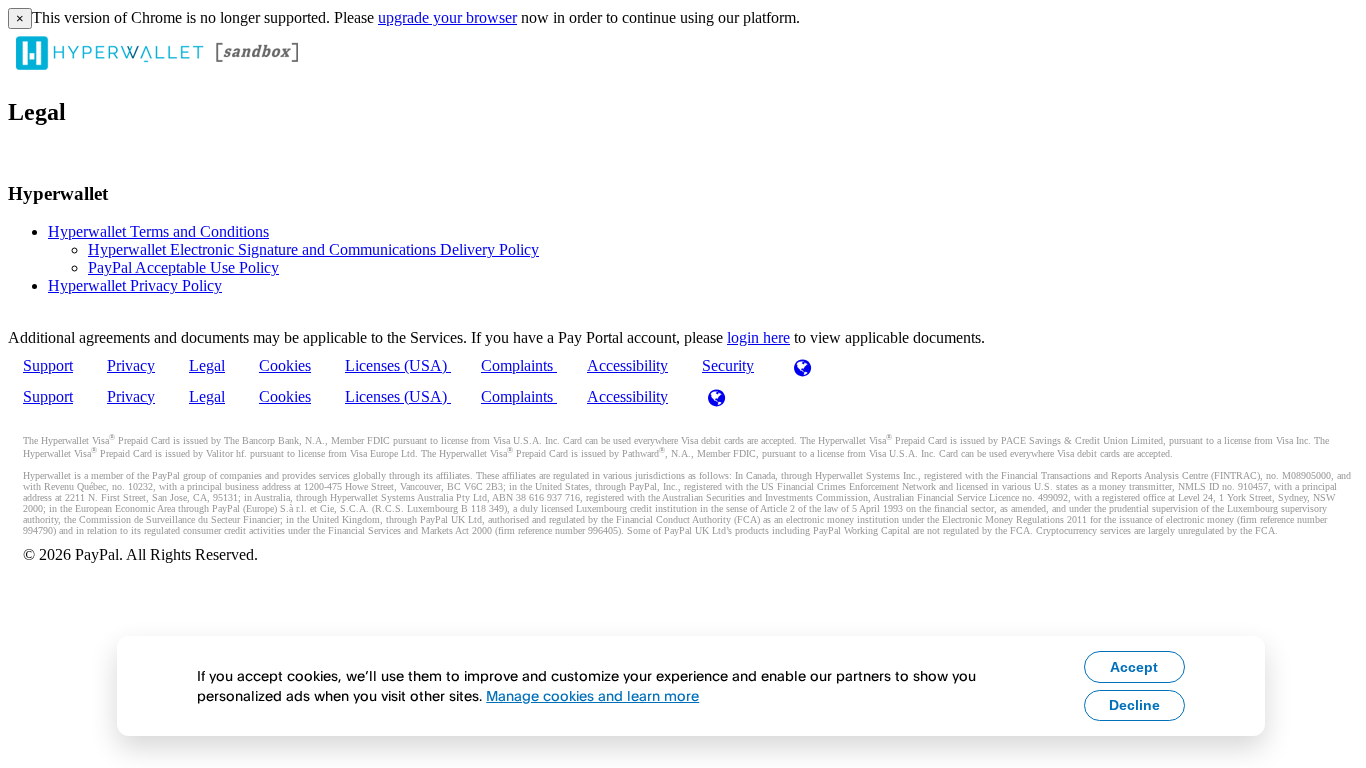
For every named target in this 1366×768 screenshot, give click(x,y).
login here (758, 337)
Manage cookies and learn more (592, 695)
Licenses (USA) (398, 365)
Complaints (519, 365)
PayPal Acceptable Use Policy (183, 267)
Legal (207, 365)
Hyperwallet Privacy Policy (135, 285)
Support (48, 365)
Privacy (131, 365)
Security (728, 365)
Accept (1134, 667)
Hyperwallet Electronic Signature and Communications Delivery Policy (313, 249)
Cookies (285, 365)
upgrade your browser (447, 17)
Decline (1134, 705)
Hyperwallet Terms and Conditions (158, 231)
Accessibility (627, 365)
